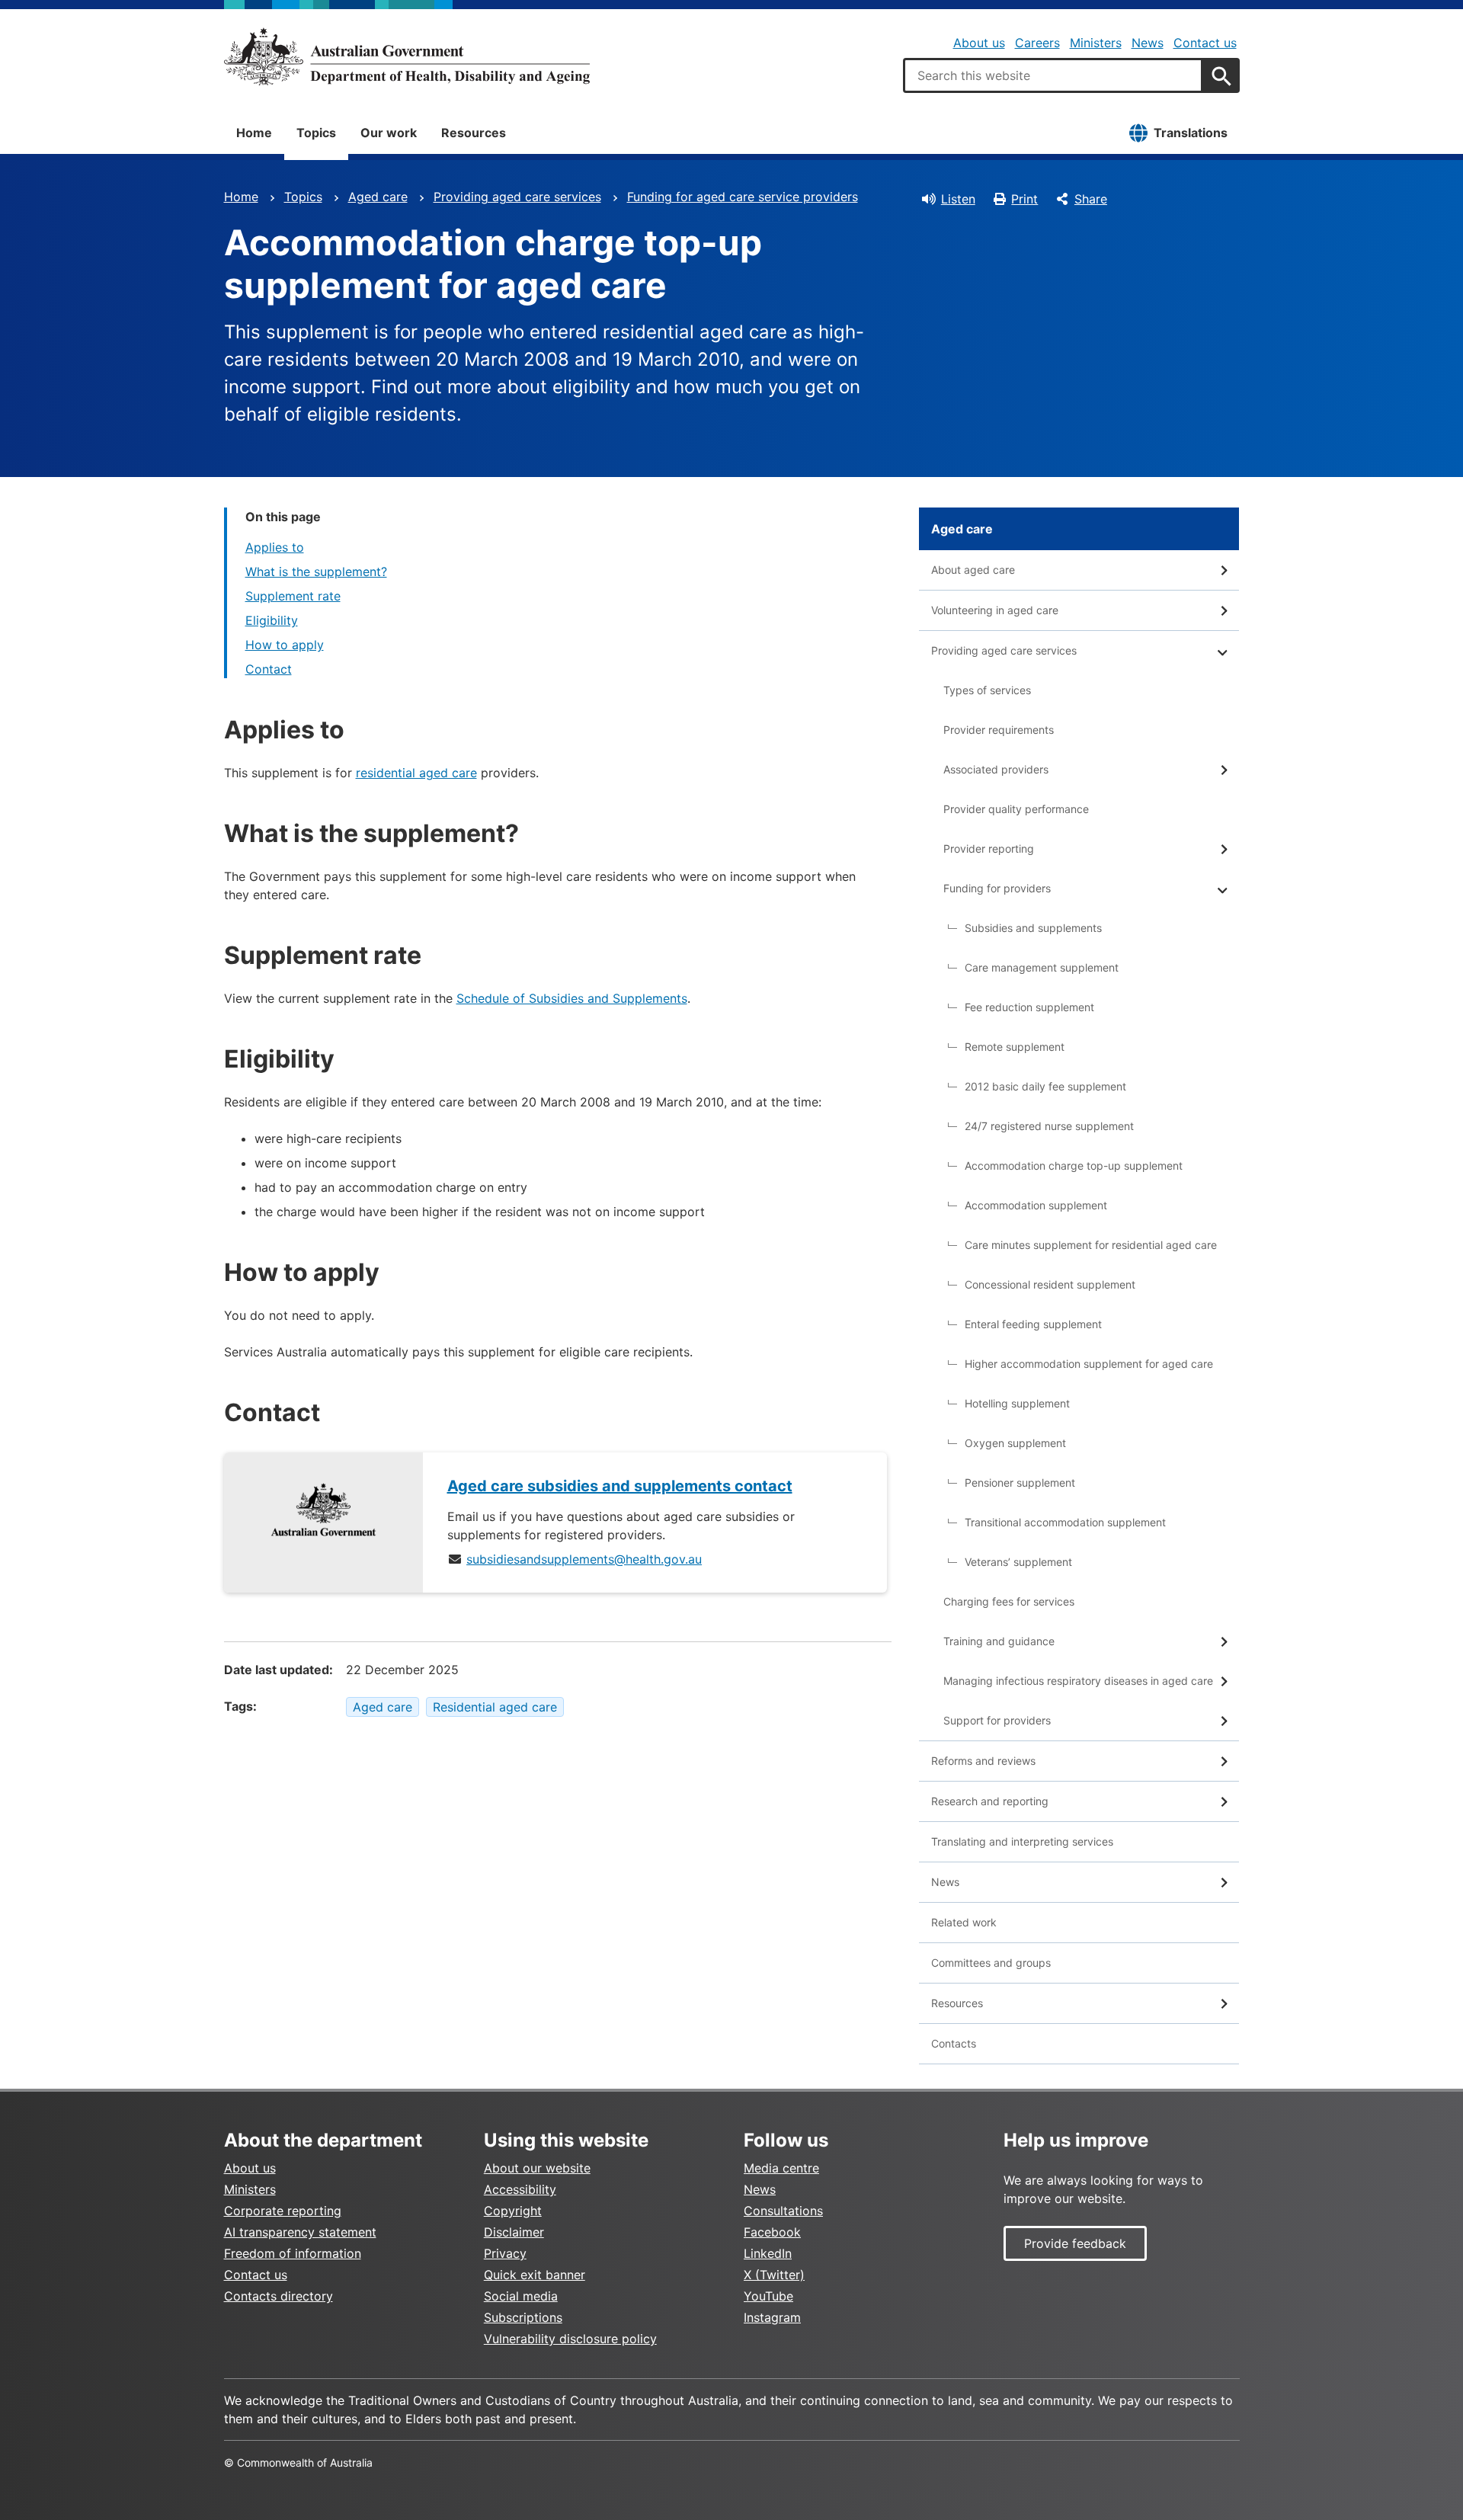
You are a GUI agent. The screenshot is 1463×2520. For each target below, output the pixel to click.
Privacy (505, 2253)
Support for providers (997, 1720)
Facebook (772, 2232)
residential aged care (416, 773)
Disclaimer (514, 2232)
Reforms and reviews (983, 1761)
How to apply (285, 645)
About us (979, 43)
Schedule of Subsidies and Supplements (572, 998)
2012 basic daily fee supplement (1045, 1086)
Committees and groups (991, 1963)
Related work (964, 1922)
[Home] (407, 56)
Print (1024, 199)
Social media (521, 2296)
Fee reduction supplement (1029, 1007)
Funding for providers (997, 888)
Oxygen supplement (1015, 1443)
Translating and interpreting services (1022, 1841)
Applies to (275, 547)
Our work (389, 133)
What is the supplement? (316, 572)
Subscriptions (523, 2317)
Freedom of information (293, 2253)
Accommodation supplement (1036, 1205)
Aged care (378, 197)
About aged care (973, 570)
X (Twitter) (774, 2275)
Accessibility (520, 2189)
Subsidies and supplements (1033, 928)
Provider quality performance (1016, 809)
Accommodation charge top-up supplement (1074, 1166)
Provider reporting (989, 849)
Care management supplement (1042, 967)
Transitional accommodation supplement (1065, 1522)
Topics (316, 133)
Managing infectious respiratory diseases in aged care (1078, 1681)
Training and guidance (999, 1641)
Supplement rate (293, 596)
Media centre (781, 2168)
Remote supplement (1015, 1047)
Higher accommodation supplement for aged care (1089, 1364)
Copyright (513, 2211)
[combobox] (1053, 75)
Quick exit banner (535, 2275)
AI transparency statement (300, 2232)
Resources (474, 133)
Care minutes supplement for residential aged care (1091, 1245)
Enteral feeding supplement (1033, 1324)
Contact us (1205, 43)
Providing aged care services (517, 197)
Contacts (954, 2043)
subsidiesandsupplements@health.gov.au (584, 1559)
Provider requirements (999, 730)
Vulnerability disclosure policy (570, 2339)
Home (254, 133)
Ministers (1096, 43)
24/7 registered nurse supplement (1049, 1126)
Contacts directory (279, 2296)
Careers (1037, 43)
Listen (958, 199)
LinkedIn (768, 2253)
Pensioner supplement (1020, 1483)
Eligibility (272, 620)
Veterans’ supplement (1018, 1562)
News (1148, 43)
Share (1091, 199)
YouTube (768, 2296)
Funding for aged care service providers (743, 197)
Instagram (772, 2317)
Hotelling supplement (1017, 1403)
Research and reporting (990, 1801)
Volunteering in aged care (995, 610)
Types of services (987, 690)
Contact (269, 669)
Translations (1191, 133)
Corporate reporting (283, 2211)
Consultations (783, 2211)
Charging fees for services (1009, 1601)
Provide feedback (1075, 2243)
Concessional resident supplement (1050, 1284)
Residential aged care (495, 1707)
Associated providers (996, 769)
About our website (537, 2168)
